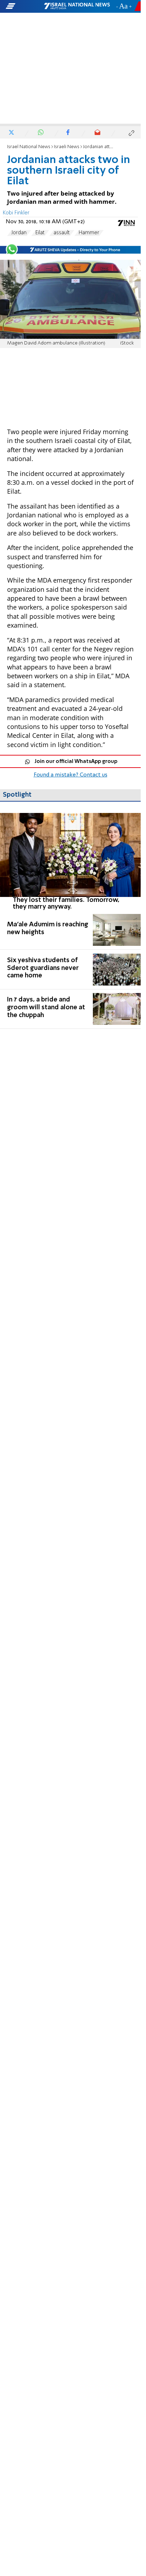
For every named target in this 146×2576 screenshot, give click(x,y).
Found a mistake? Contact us (71, 775)
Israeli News (67, 147)
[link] (70, 862)
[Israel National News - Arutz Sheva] (77, 6)
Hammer (89, 233)
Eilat (40, 233)
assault (62, 233)
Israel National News (29, 147)
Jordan (19, 233)
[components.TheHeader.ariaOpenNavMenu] (24, 6)
